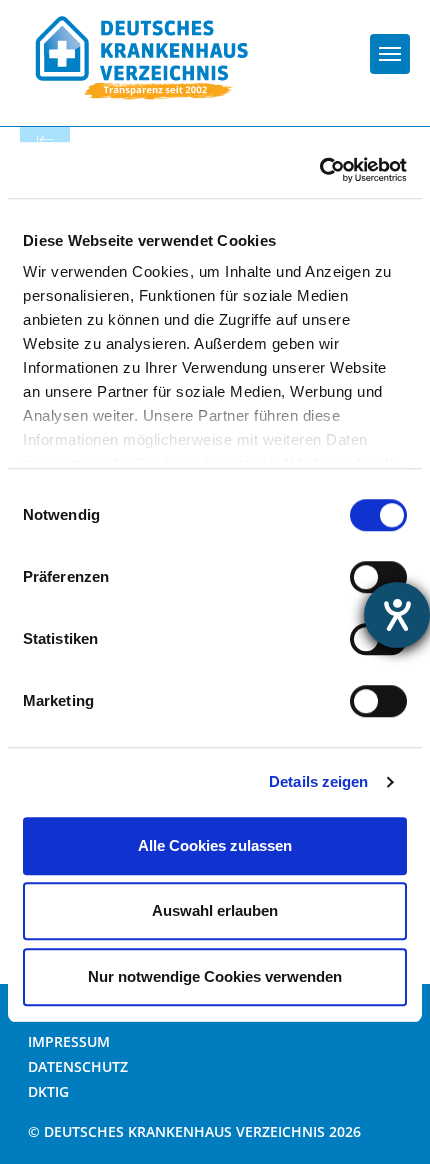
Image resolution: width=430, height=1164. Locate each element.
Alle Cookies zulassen (215, 845)
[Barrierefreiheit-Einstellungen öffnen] (397, 615)
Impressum (69, 1041)
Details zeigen (318, 781)
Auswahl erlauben (215, 910)
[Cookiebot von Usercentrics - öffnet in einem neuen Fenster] (319, 170)
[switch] (378, 577)
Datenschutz (78, 1066)
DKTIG (48, 1091)
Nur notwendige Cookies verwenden (215, 976)
